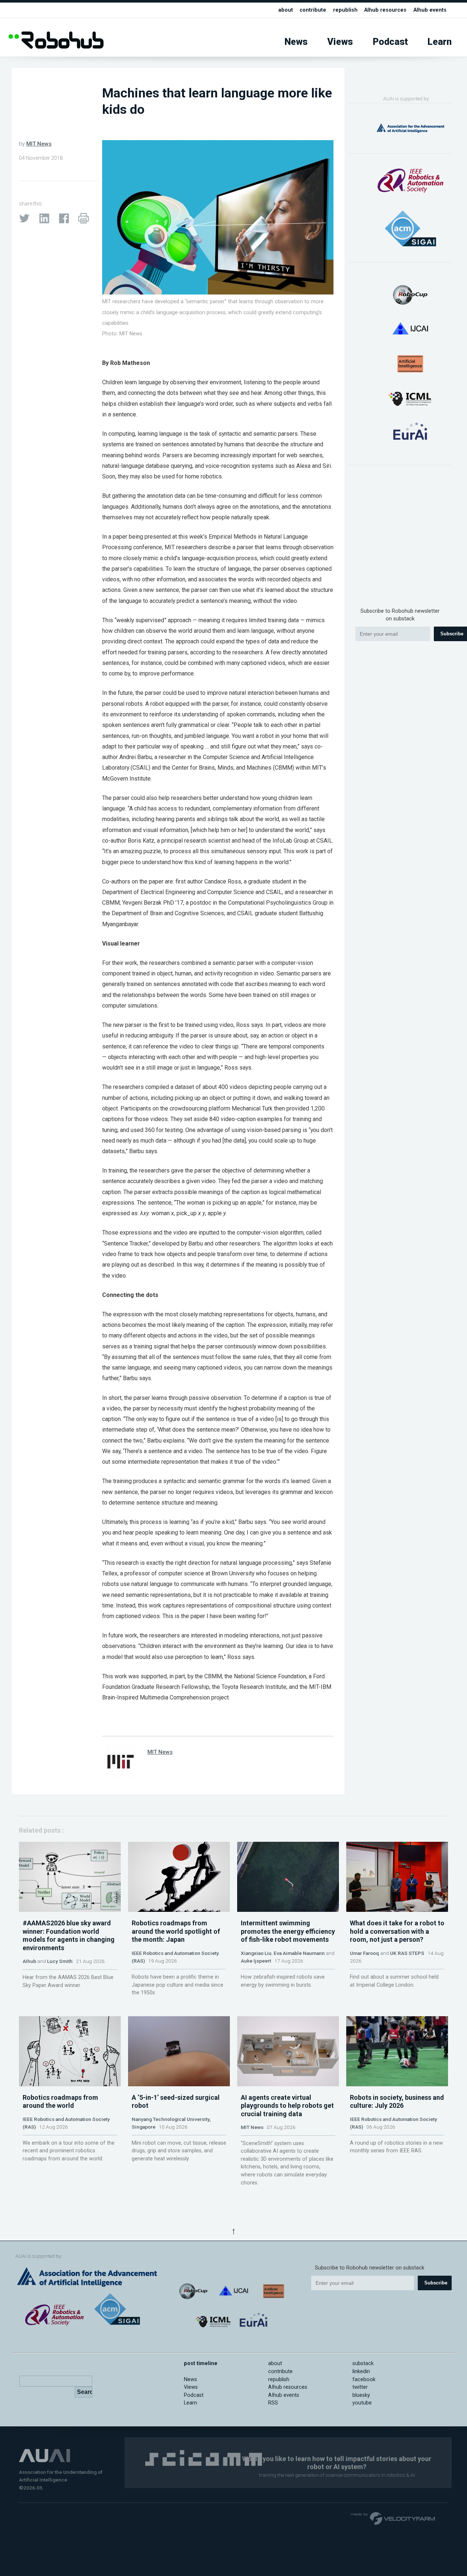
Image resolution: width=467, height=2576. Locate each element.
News (296, 42)
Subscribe (436, 2283)
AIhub (29, 1961)
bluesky (361, 2395)
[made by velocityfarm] (393, 2518)
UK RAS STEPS (407, 1953)
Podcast (390, 42)
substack (363, 2363)
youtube (362, 2403)
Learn (440, 42)
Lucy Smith (60, 1961)
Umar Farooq (364, 1953)
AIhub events (430, 10)
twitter (360, 2387)
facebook (364, 2379)
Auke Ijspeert (256, 1961)
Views (340, 42)
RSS (273, 2403)
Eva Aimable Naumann (299, 1953)
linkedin (361, 2371)
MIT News (39, 144)
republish (345, 10)
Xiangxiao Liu (256, 1953)
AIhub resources (385, 10)
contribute (313, 10)
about (286, 10)
